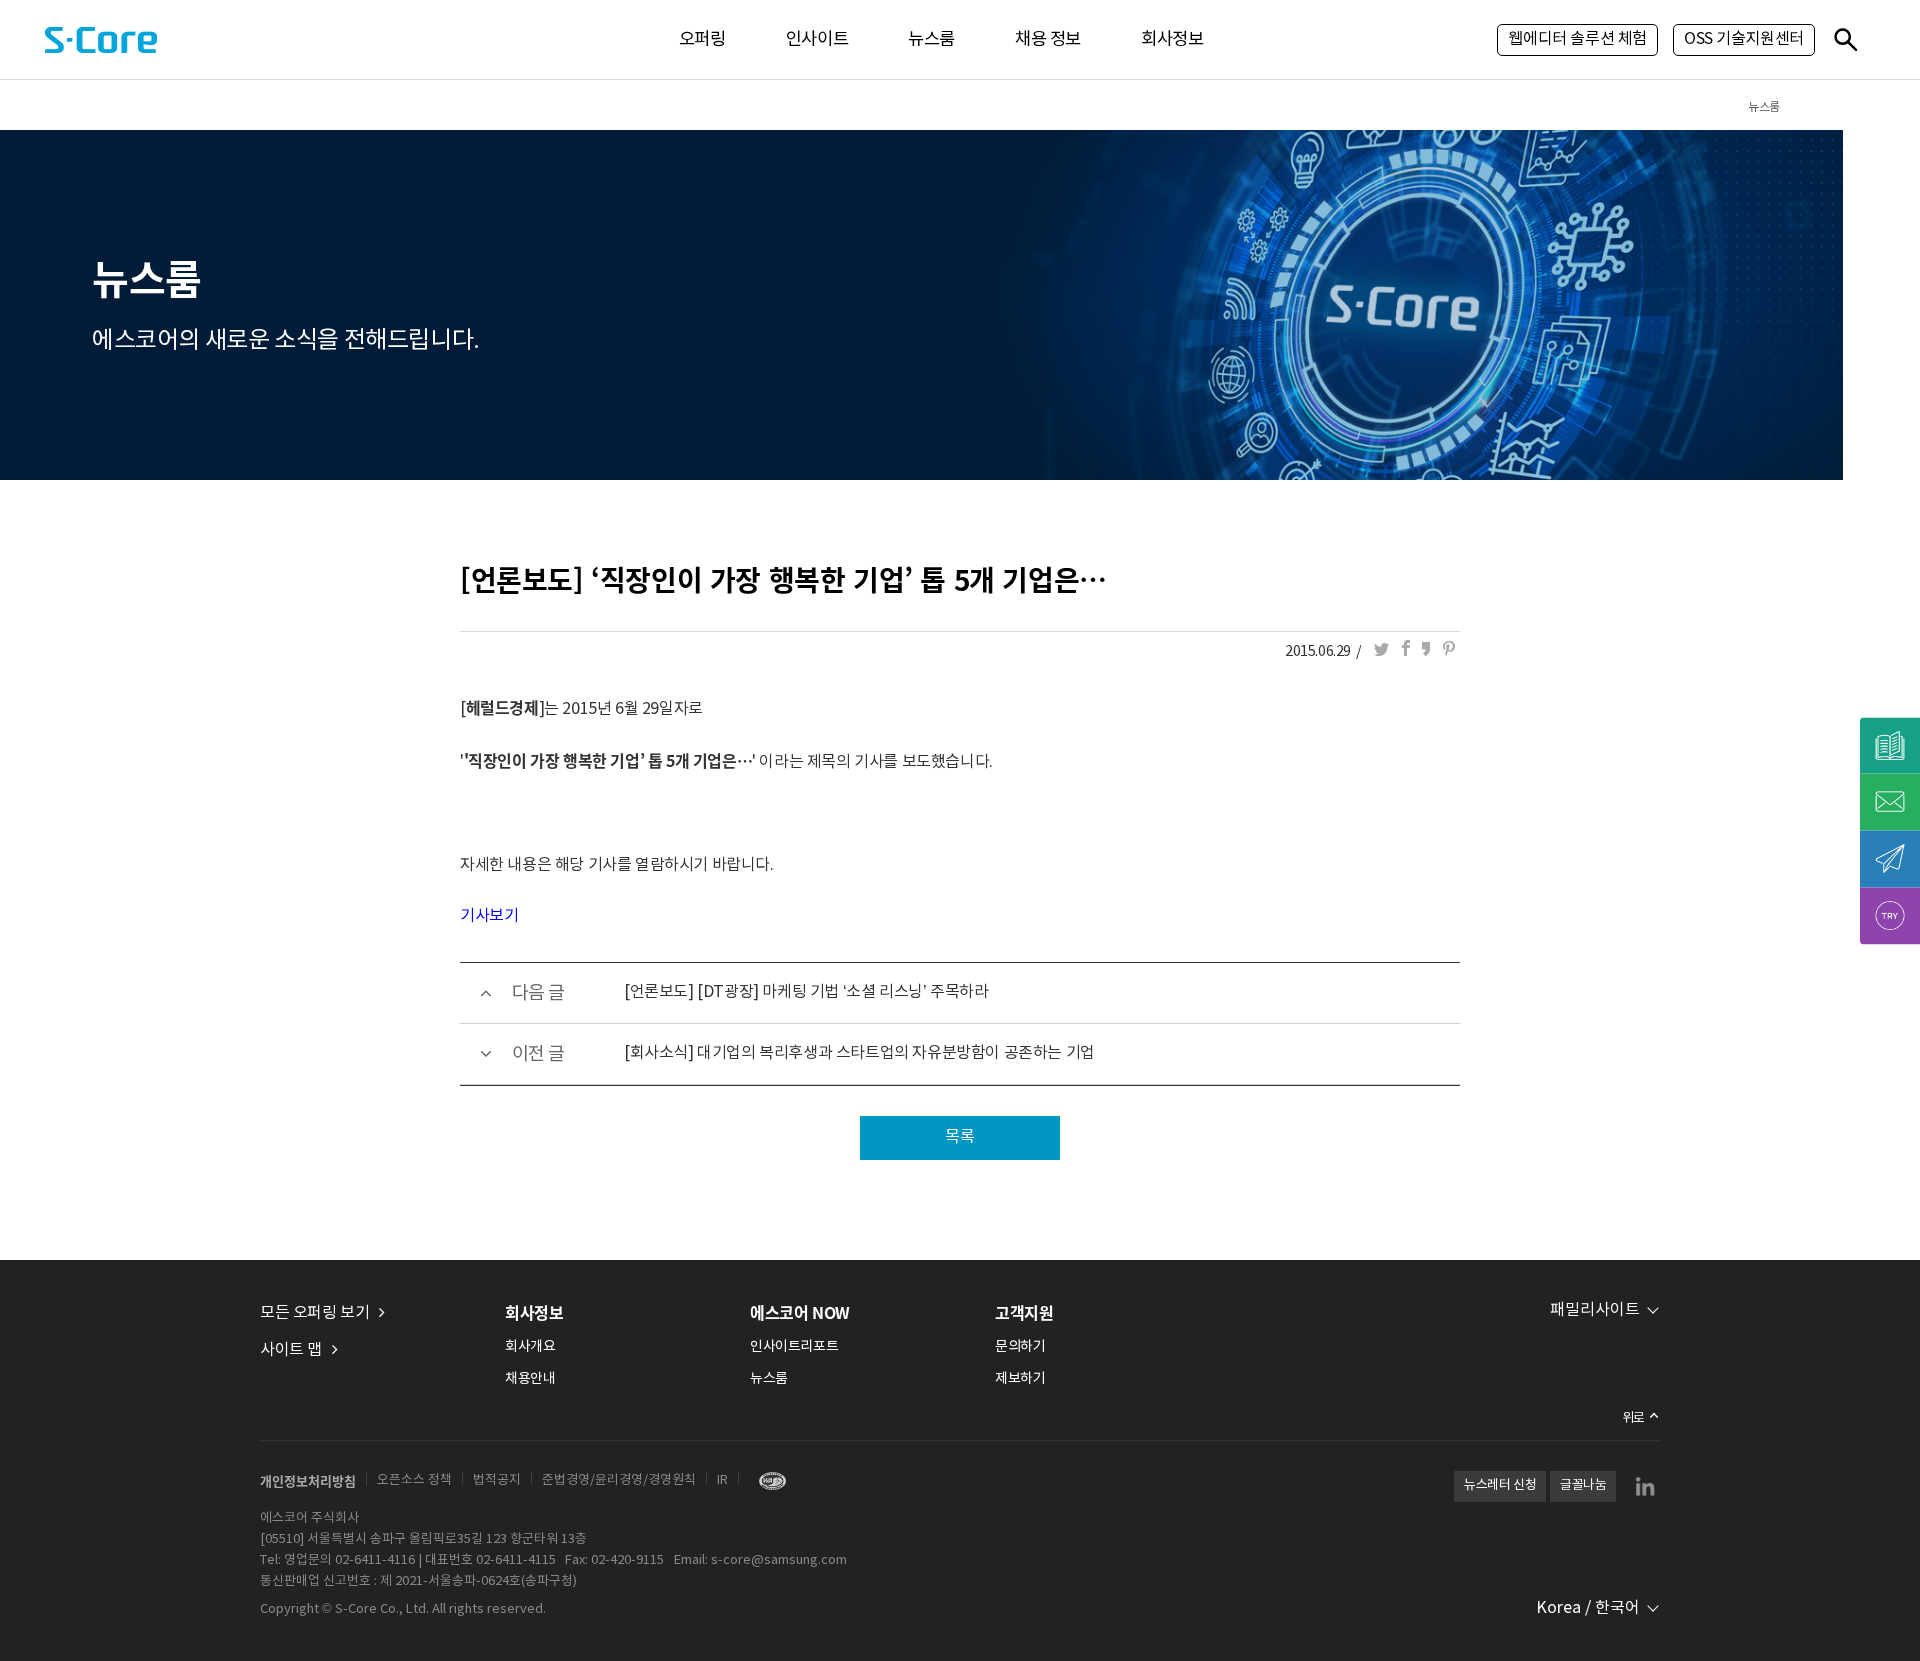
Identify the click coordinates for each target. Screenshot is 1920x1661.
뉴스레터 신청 (1500, 1485)
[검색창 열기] (1845, 39)
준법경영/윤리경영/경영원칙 (619, 1480)
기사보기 (489, 916)
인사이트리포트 (794, 1347)
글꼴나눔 (1583, 1485)
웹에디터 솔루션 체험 (1577, 39)
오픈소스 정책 (414, 1480)
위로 (1633, 1418)
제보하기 (1020, 1379)
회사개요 (530, 1347)
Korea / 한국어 (1588, 1608)
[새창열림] (767, 1480)
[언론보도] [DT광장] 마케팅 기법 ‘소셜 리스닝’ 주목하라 (806, 992)
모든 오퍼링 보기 (314, 1313)
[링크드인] (1645, 1486)
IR (722, 1480)
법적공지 (497, 1480)
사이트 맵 (291, 1350)
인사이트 (817, 40)
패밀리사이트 (1595, 1310)
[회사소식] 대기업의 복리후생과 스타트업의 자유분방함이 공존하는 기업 (859, 1053)
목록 (959, 1137)
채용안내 (530, 1379)
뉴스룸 (931, 40)
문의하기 (1020, 1347)
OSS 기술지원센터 (1744, 39)
